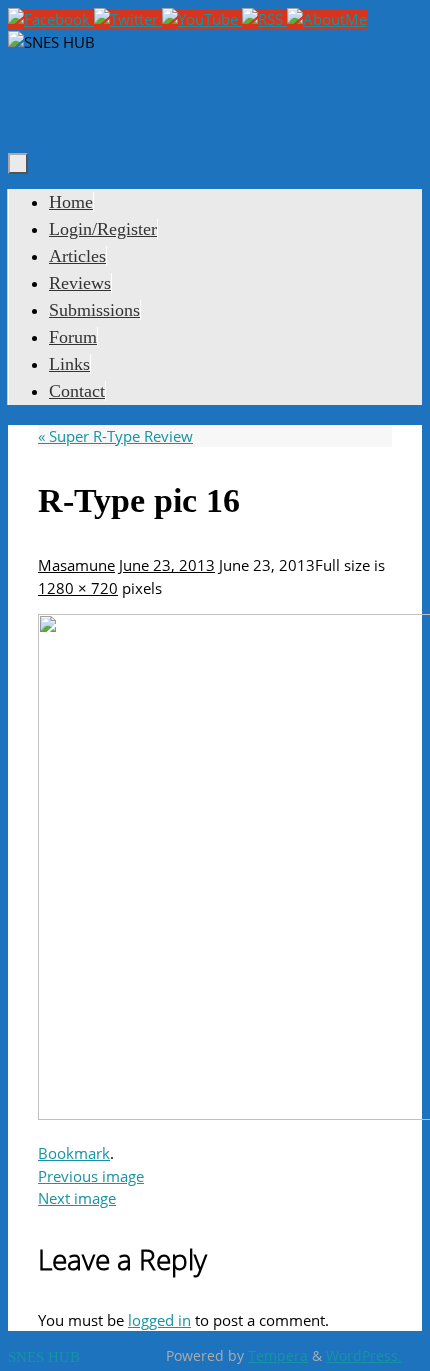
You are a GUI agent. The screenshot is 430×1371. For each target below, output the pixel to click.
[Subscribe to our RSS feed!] (264, 19)
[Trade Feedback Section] (327, 19)
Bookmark (74, 1153)
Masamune (76, 565)
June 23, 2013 (167, 565)
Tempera (278, 1356)
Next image (77, 1198)
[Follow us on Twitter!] (128, 19)
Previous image (91, 1176)
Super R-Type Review (115, 436)
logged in (159, 1320)
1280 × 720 (78, 588)
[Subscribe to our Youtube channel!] (202, 19)
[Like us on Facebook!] (51, 19)
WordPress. (364, 1356)
